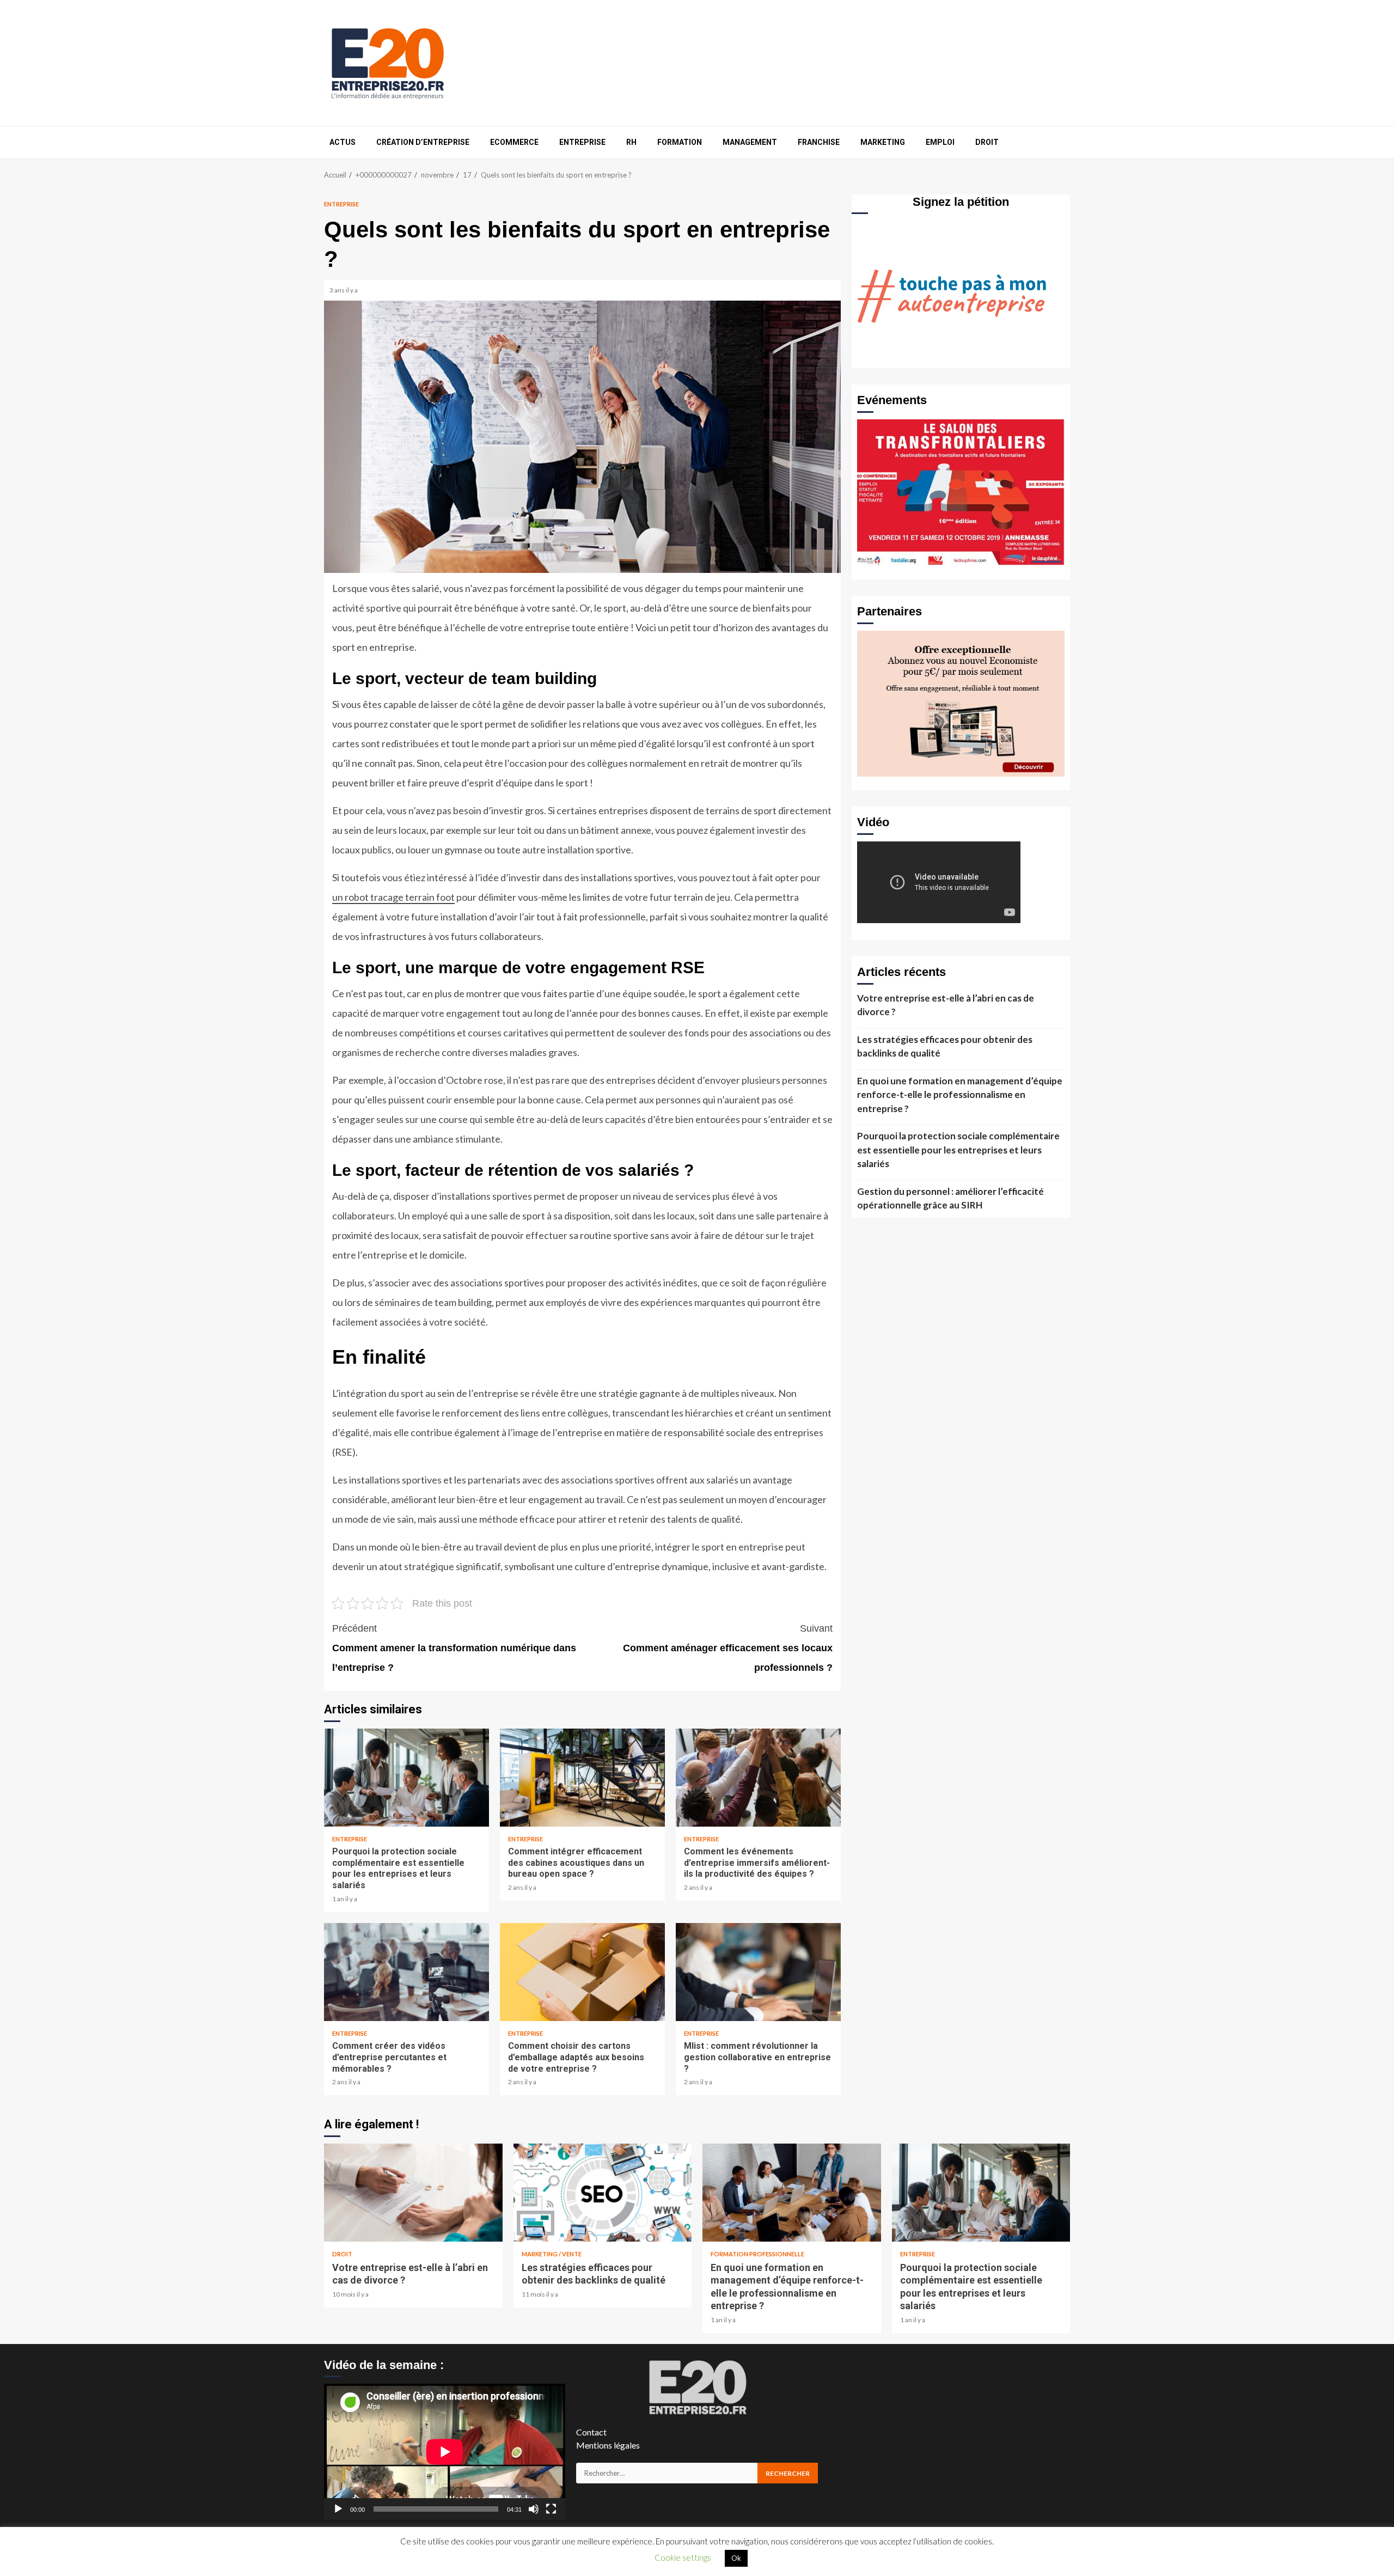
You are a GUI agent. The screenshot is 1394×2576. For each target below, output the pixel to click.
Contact (591, 2432)
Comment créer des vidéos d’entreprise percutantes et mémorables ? (406, 1972)
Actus (343, 142)
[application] (445, 2452)
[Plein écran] (551, 2509)
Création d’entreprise (423, 142)
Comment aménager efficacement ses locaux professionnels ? (728, 1648)
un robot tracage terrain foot (393, 897)
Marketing (883, 142)
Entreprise (582, 142)
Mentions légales (608, 2445)
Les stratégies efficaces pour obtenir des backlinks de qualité (945, 1046)
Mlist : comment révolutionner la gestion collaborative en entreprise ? (758, 1972)
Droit (987, 142)
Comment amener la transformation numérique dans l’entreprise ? (454, 1648)
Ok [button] (736, 2558)
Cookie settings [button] (683, 2557)
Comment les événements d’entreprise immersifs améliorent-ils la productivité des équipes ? (758, 1778)
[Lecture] (338, 2509)
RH (631, 142)
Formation (680, 142)
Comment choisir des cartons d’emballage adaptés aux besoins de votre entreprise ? (582, 1972)
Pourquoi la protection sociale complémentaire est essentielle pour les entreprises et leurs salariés (406, 1778)
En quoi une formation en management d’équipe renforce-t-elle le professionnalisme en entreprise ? (960, 1095)
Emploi (940, 142)
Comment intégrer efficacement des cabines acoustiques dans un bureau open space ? (582, 1778)
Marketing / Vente (552, 2254)
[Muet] (534, 2509)
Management (750, 142)
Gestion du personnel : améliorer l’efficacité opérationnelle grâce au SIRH (950, 1198)
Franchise (819, 142)
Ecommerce (514, 142)
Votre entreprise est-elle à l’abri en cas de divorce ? (946, 1005)
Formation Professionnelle (757, 2254)
